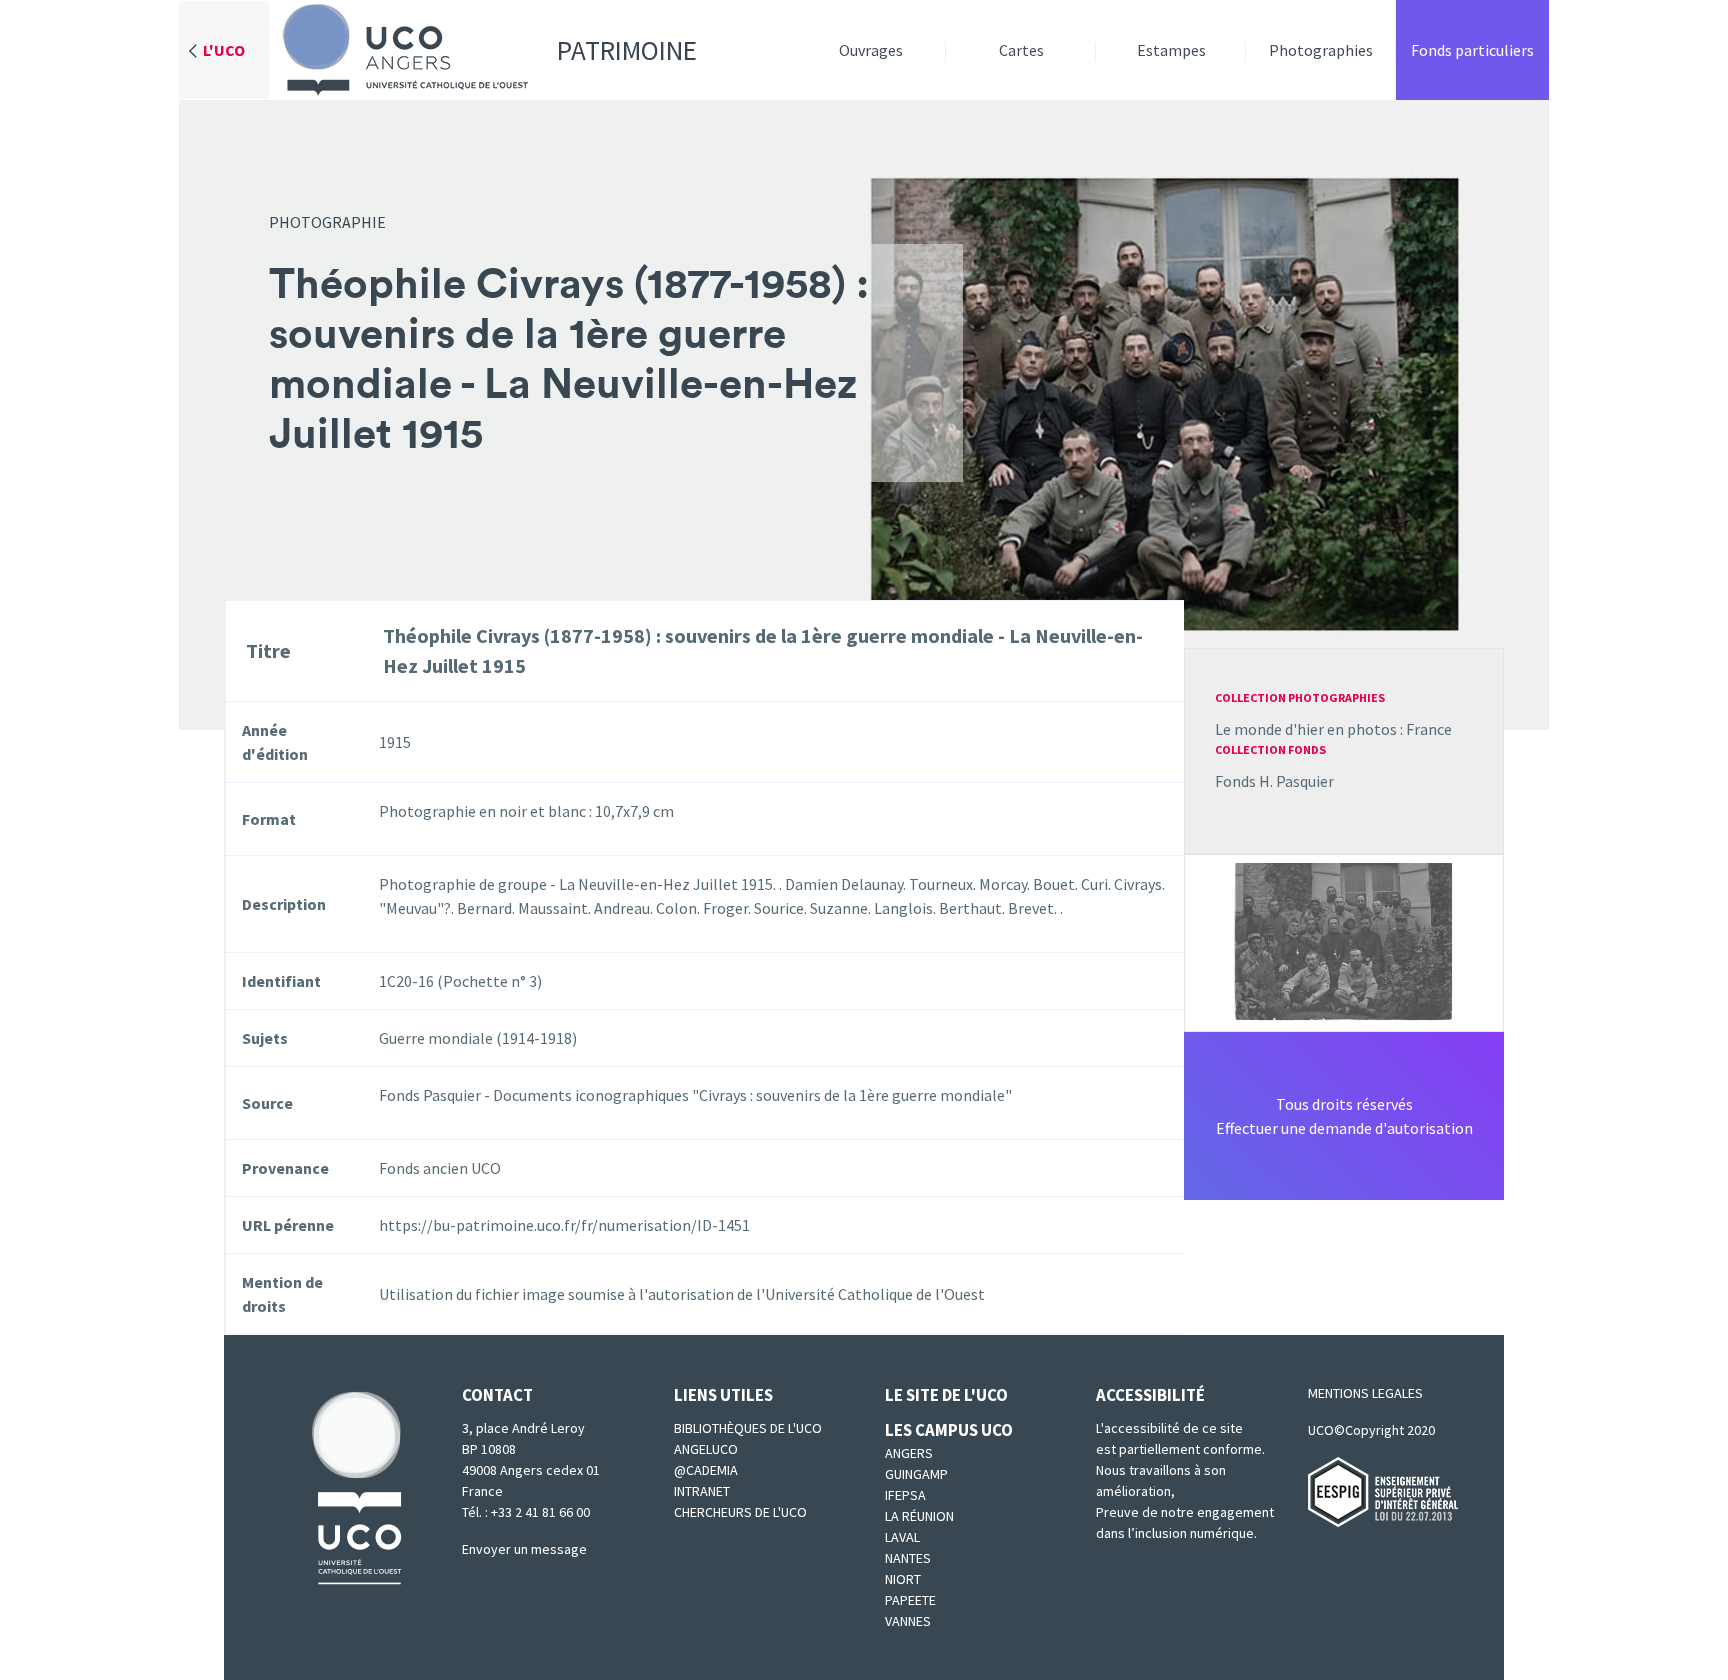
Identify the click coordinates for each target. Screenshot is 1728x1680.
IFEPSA (905, 1495)
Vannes (908, 1621)
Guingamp (916, 1474)
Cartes (1021, 50)
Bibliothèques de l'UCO (748, 1428)
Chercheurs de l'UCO (740, 1512)
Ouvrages (871, 50)
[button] (1344, 941)
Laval (902, 1537)
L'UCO (224, 50)
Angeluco (706, 1449)
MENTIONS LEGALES (1365, 1393)
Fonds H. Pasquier (1274, 781)
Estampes (1171, 50)
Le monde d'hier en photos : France (1333, 729)
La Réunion (919, 1516)
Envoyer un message (524, 1549)
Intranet (702, 1491)
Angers (909, 1453)
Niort (903, 1579)
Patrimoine (627, 50)
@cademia (706, 1470)
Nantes (908, 1558)
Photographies (1321, 50)
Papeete (910, 1600)
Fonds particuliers (1472, 50)
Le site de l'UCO (946, 1395)
